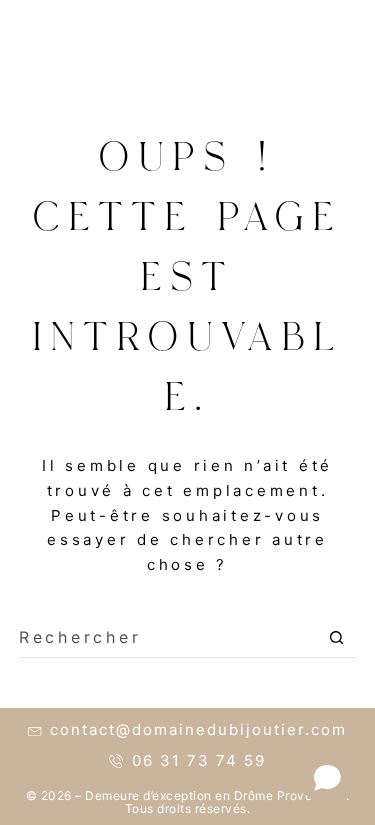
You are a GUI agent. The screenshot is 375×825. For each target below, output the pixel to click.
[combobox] (168, 637)
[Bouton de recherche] (336, 637)
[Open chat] (327, 777)
